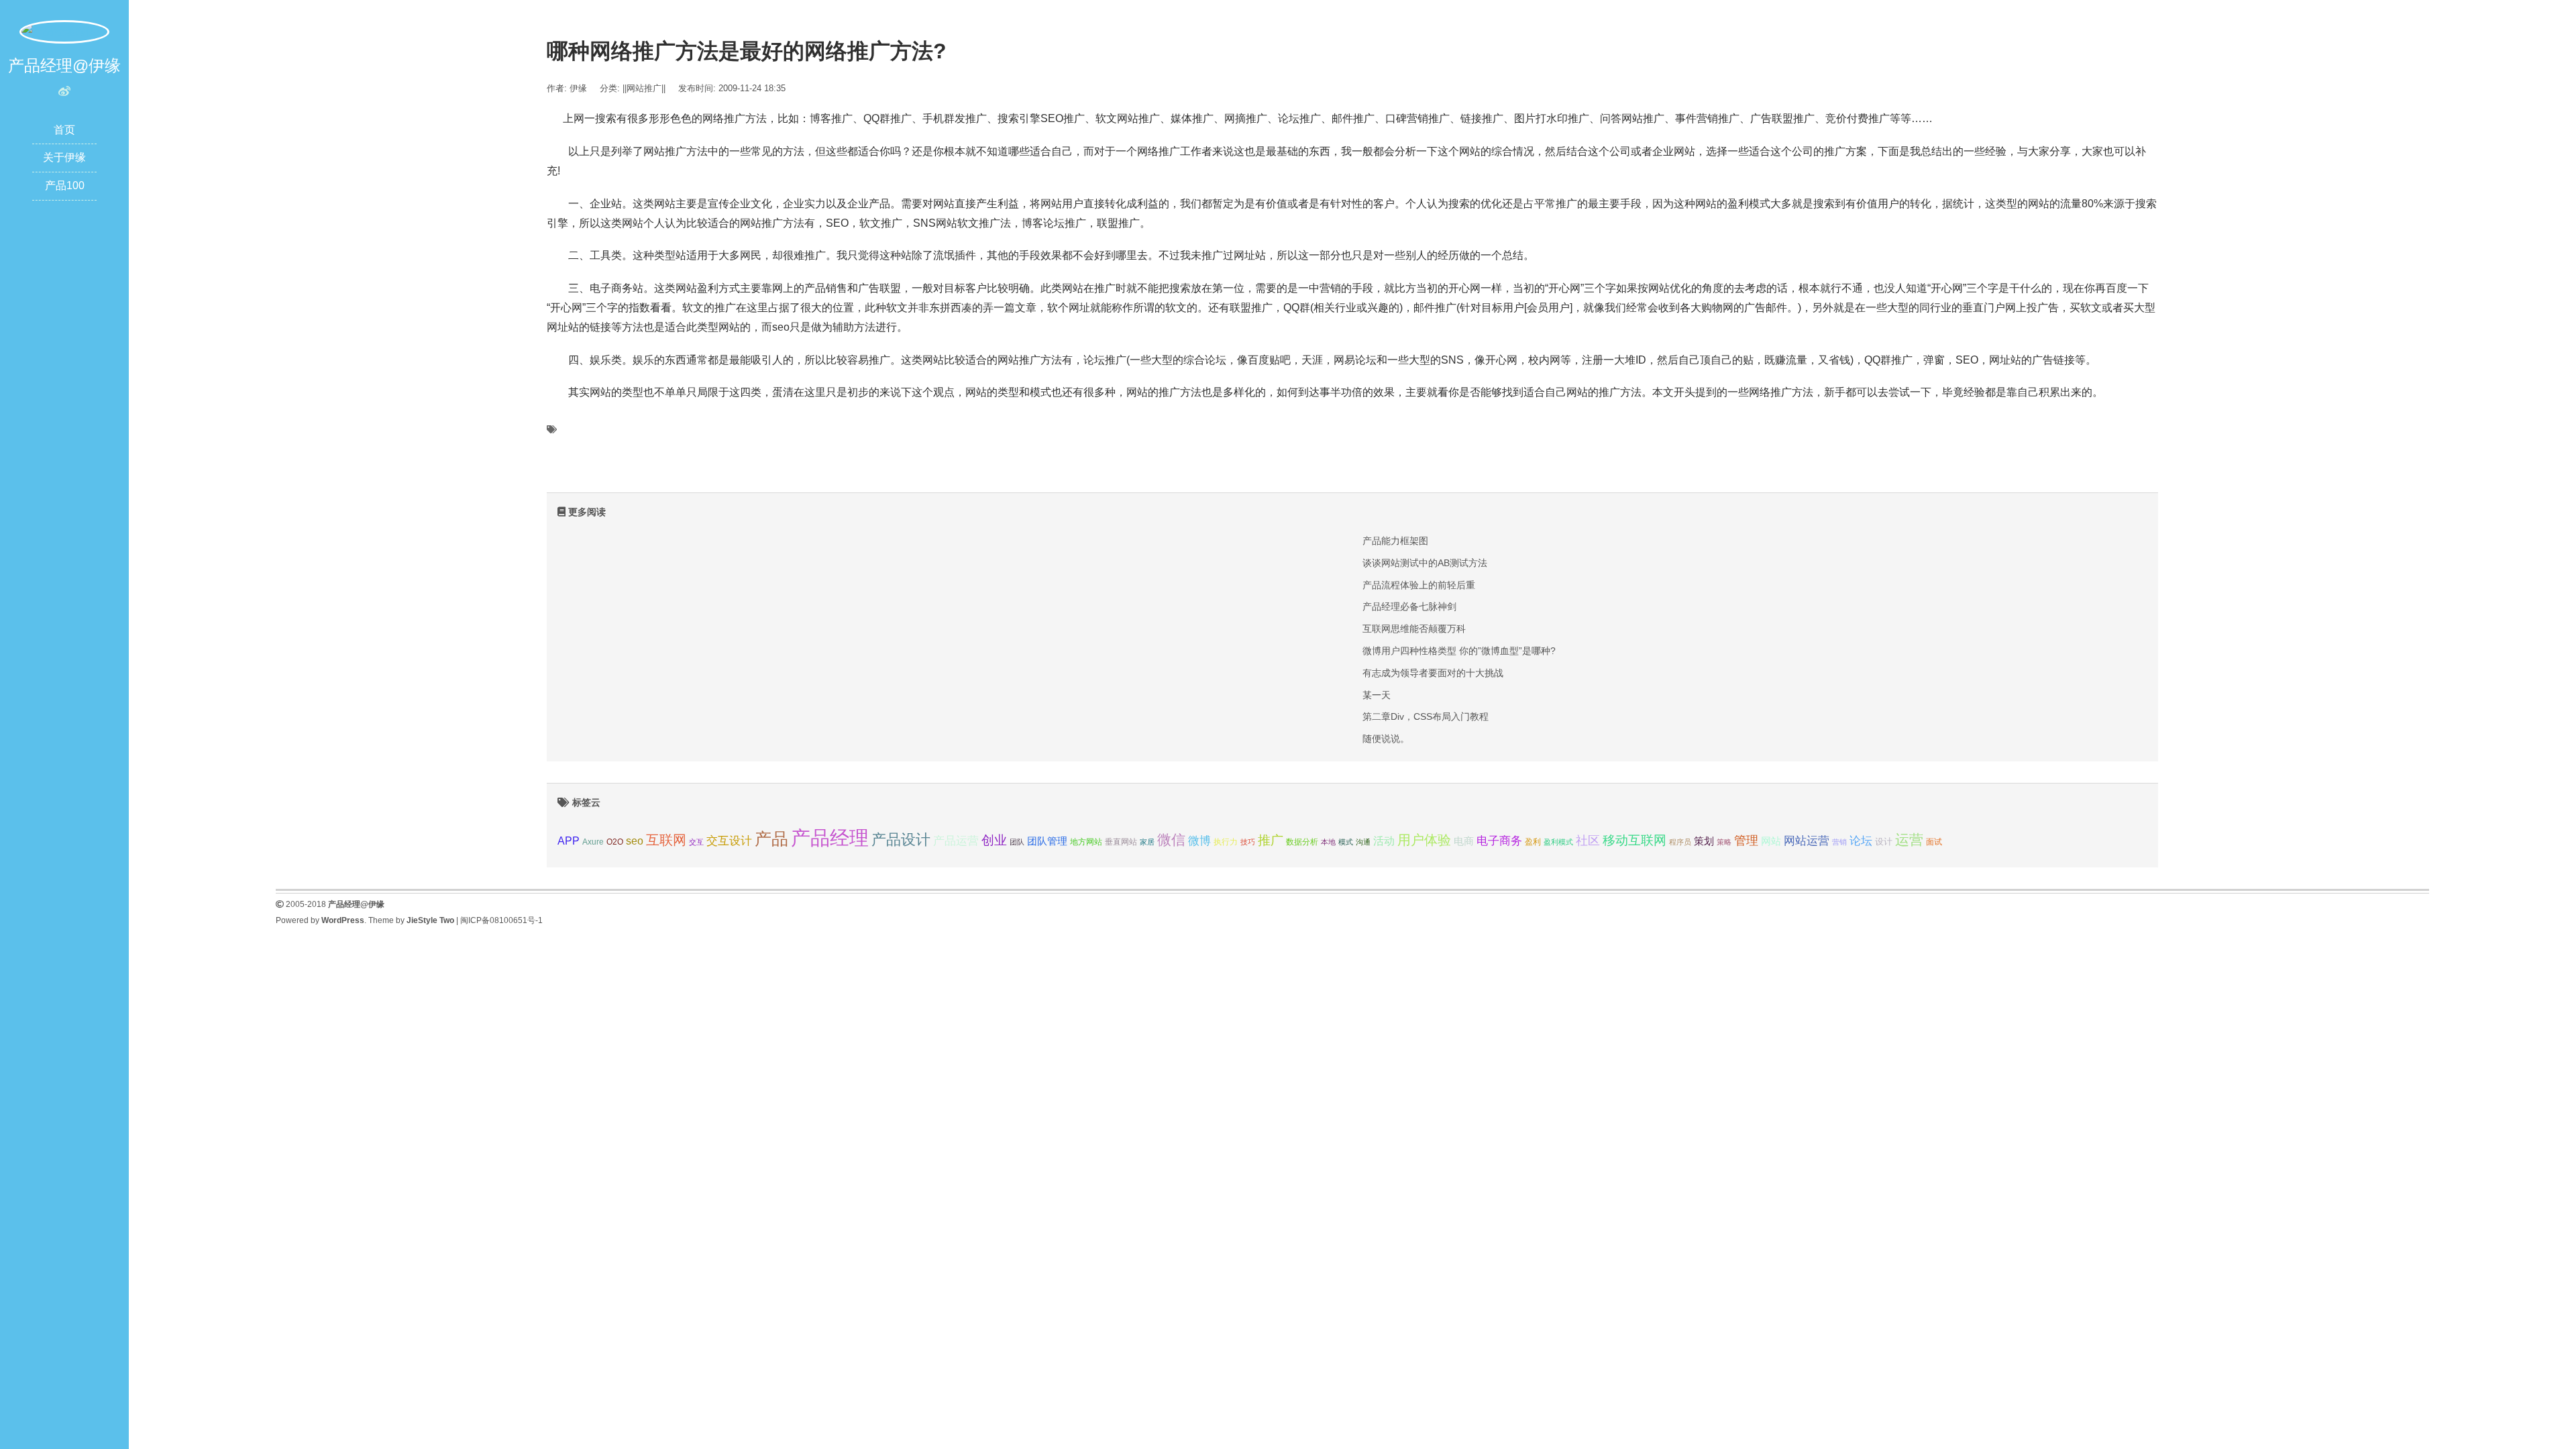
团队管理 (1047, 841)
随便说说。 (1386, 739)
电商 (1464, 841)
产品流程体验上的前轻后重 (1419, 585)
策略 (1724, 842)
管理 (1746, 841)
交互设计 (729, 841)
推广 (1271, 840)
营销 (1839, 842)
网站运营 (1807, 841)
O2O (615, 842)
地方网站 (1086, 842)
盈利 (1533, 842)
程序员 (1680, 842)
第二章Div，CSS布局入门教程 (1426, 716)
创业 (994, 840)
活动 (1384, 841)
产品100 (65, 185)
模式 (1346, 842)
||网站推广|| (644, 88)
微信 (1171, 840)
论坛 (1861, 841)
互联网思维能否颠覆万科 (1414, 629)
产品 (771, 839)
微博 (1199, 841)
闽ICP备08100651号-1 (501, 920)
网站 (1771, 841)
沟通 (1363, 842)
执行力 (1226, 842)
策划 (1704, 841)
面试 (1934, 842)
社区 (1588, 841)
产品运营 (956, 841)
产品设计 (901, 840)
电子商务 (1499, 841)
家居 (1147, 842)
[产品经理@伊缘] (64, 31)
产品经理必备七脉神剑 (1409, 606)
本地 (1328, 842)
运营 (1909, 840)
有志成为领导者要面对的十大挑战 (1433, 673)
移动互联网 (1634, 840)
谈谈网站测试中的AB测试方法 (1425, 563)
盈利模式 (1558, 842)
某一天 (1377, 695)
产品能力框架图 (1395, 541)
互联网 (666, 840)
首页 (64, 130)
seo (635, 841)
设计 (1884, 842)
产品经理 (830, 838)
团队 (1017, 842)
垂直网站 (1121, 842)
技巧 (1248, 842)
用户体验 (1424, 840)
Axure (593, 842)
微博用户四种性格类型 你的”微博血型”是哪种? (1459, 651)
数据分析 (1302, 842)
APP (569, 841)
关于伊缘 (64, 157)
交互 (696, 842)
